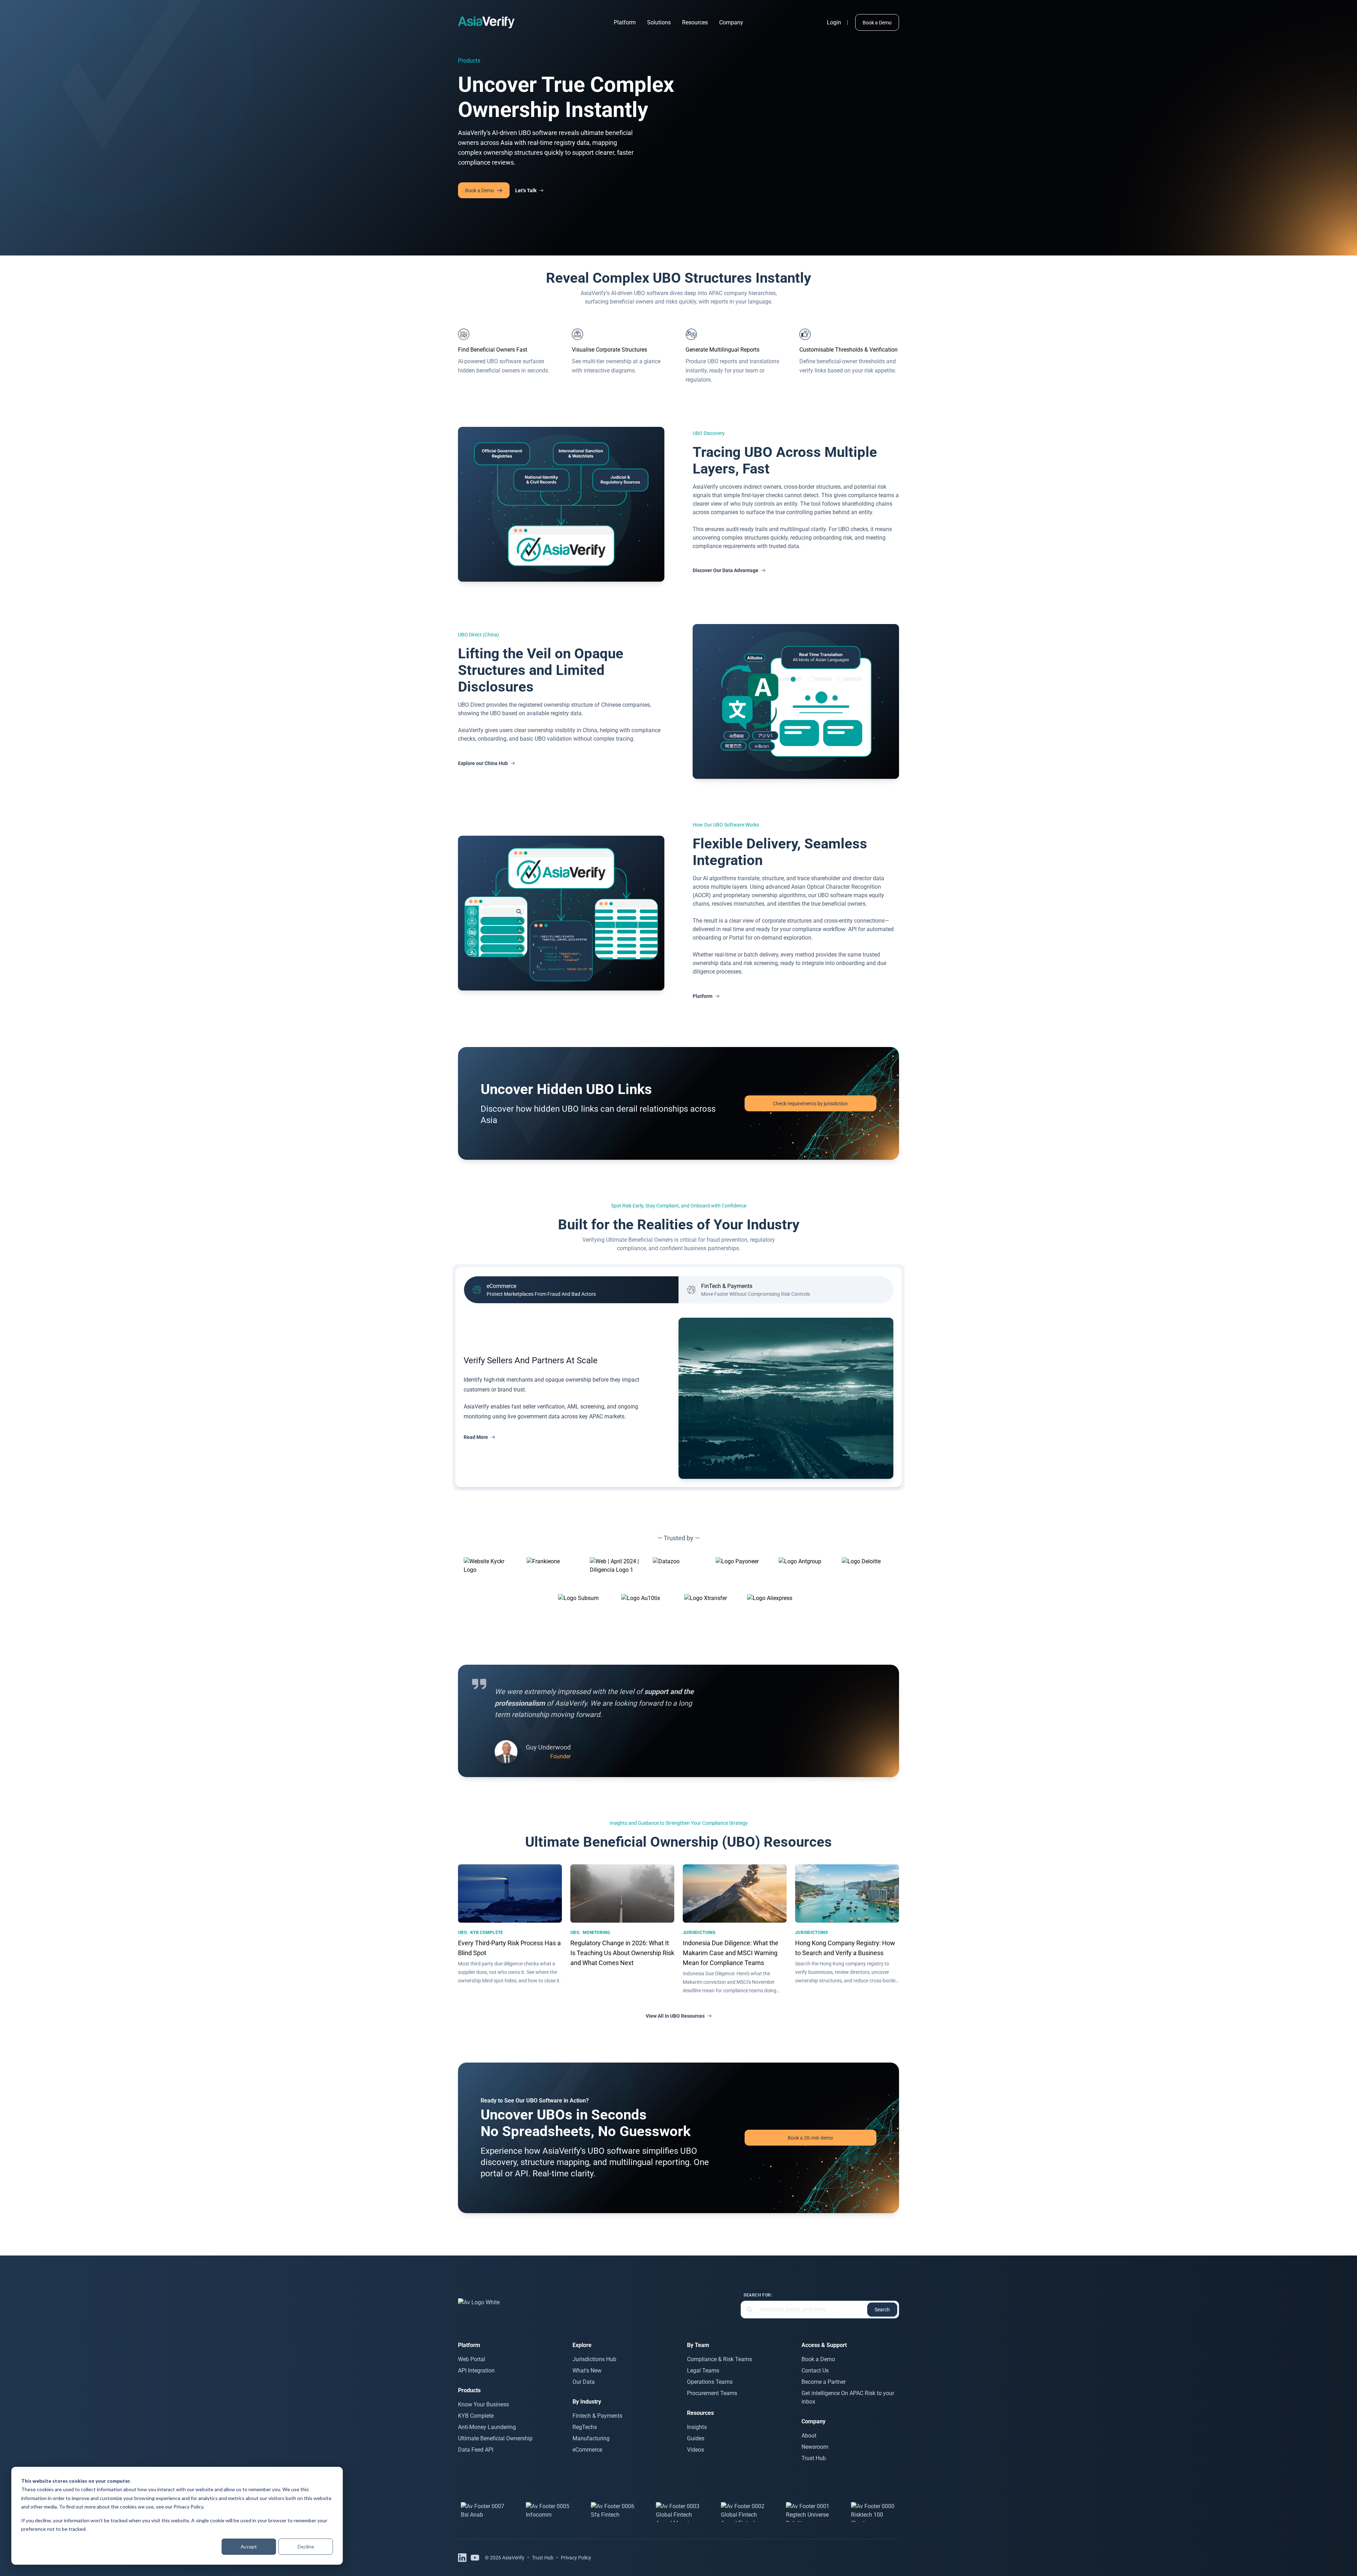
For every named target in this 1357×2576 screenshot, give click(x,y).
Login (834, 22)
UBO (462, 1933)
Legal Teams (703, 2371)
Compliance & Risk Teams (719, 2359)
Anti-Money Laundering (487, 2427)
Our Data (584, 2382)
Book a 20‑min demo (810, 2138)
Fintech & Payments (597, 2416)
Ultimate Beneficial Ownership (495, 2438)
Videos (695, 2450)
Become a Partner (824, 2382)
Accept (249, 2546)
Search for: (758, 2295)
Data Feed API (476, 2450)
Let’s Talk (526, 190)
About (809, 2436)
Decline (306, 2546)
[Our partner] (483, 2512)
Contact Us (815, 2371)
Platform (625, 22)
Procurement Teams (712, 2393)
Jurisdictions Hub (594, 2359)
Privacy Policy (188, 2507)
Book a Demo (877, 23)
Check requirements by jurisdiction (810, 1104)
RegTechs (585, 2427)
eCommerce (587, 2450)
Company (731, 22)
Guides (696, 2438)
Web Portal (472, 2359)
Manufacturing (591, 2438)
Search (882, 2310)
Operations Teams (710, 2382)
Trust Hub (814, 2458)
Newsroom (815, 2447)
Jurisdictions (699, 1933)
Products (469, 61)
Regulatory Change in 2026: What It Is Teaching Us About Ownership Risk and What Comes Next (622, 1953)
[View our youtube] (475, 2558)
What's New (587, 2371)
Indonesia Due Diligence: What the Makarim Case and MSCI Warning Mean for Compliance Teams (731, 1953)
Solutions (659, 22)
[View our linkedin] (462, 2558)
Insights (697, 2427)
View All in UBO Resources (675, 2016)
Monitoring (596, 1933)
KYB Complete (487, 1933)
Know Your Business (483, 2404)
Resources (695, 22)
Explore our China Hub (483, 763)
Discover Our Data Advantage (726, 570)
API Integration (476, 2371)
